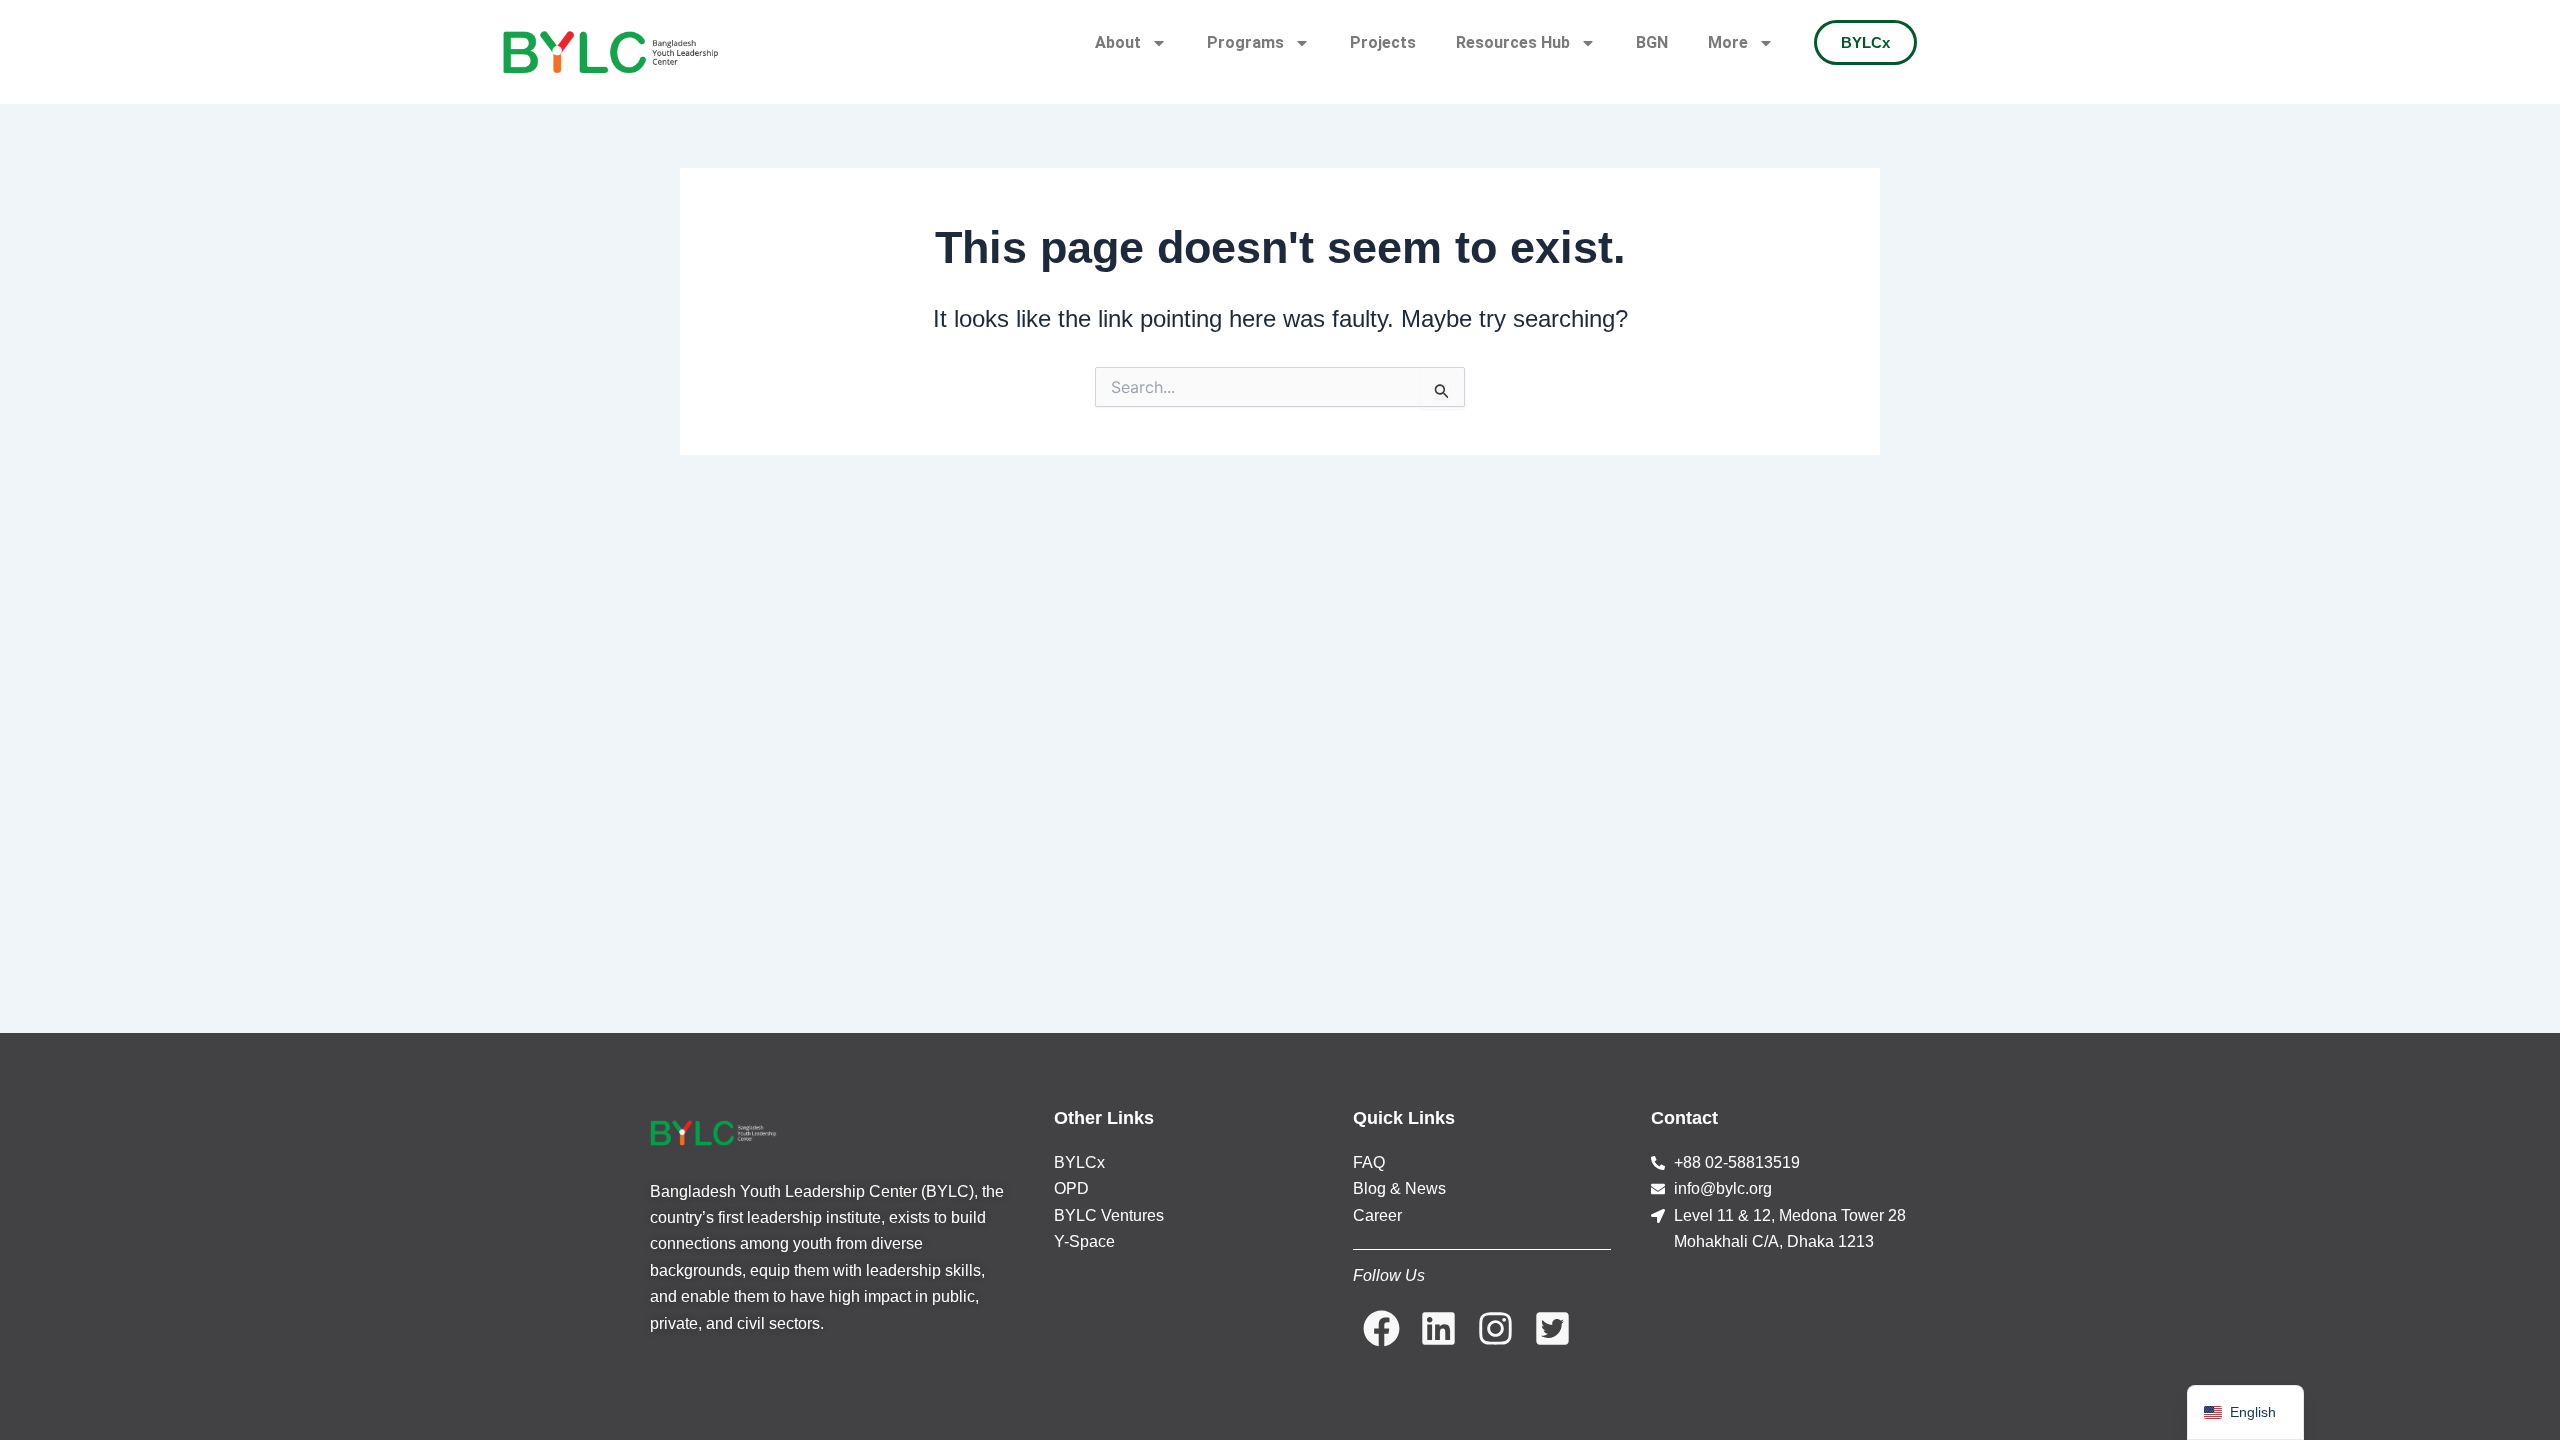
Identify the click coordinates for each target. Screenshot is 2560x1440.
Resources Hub (1513, 42)
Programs (1245, 42)
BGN (1652, 42)
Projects (1383, 42)
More (1728, 42)
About (1118, 42)
